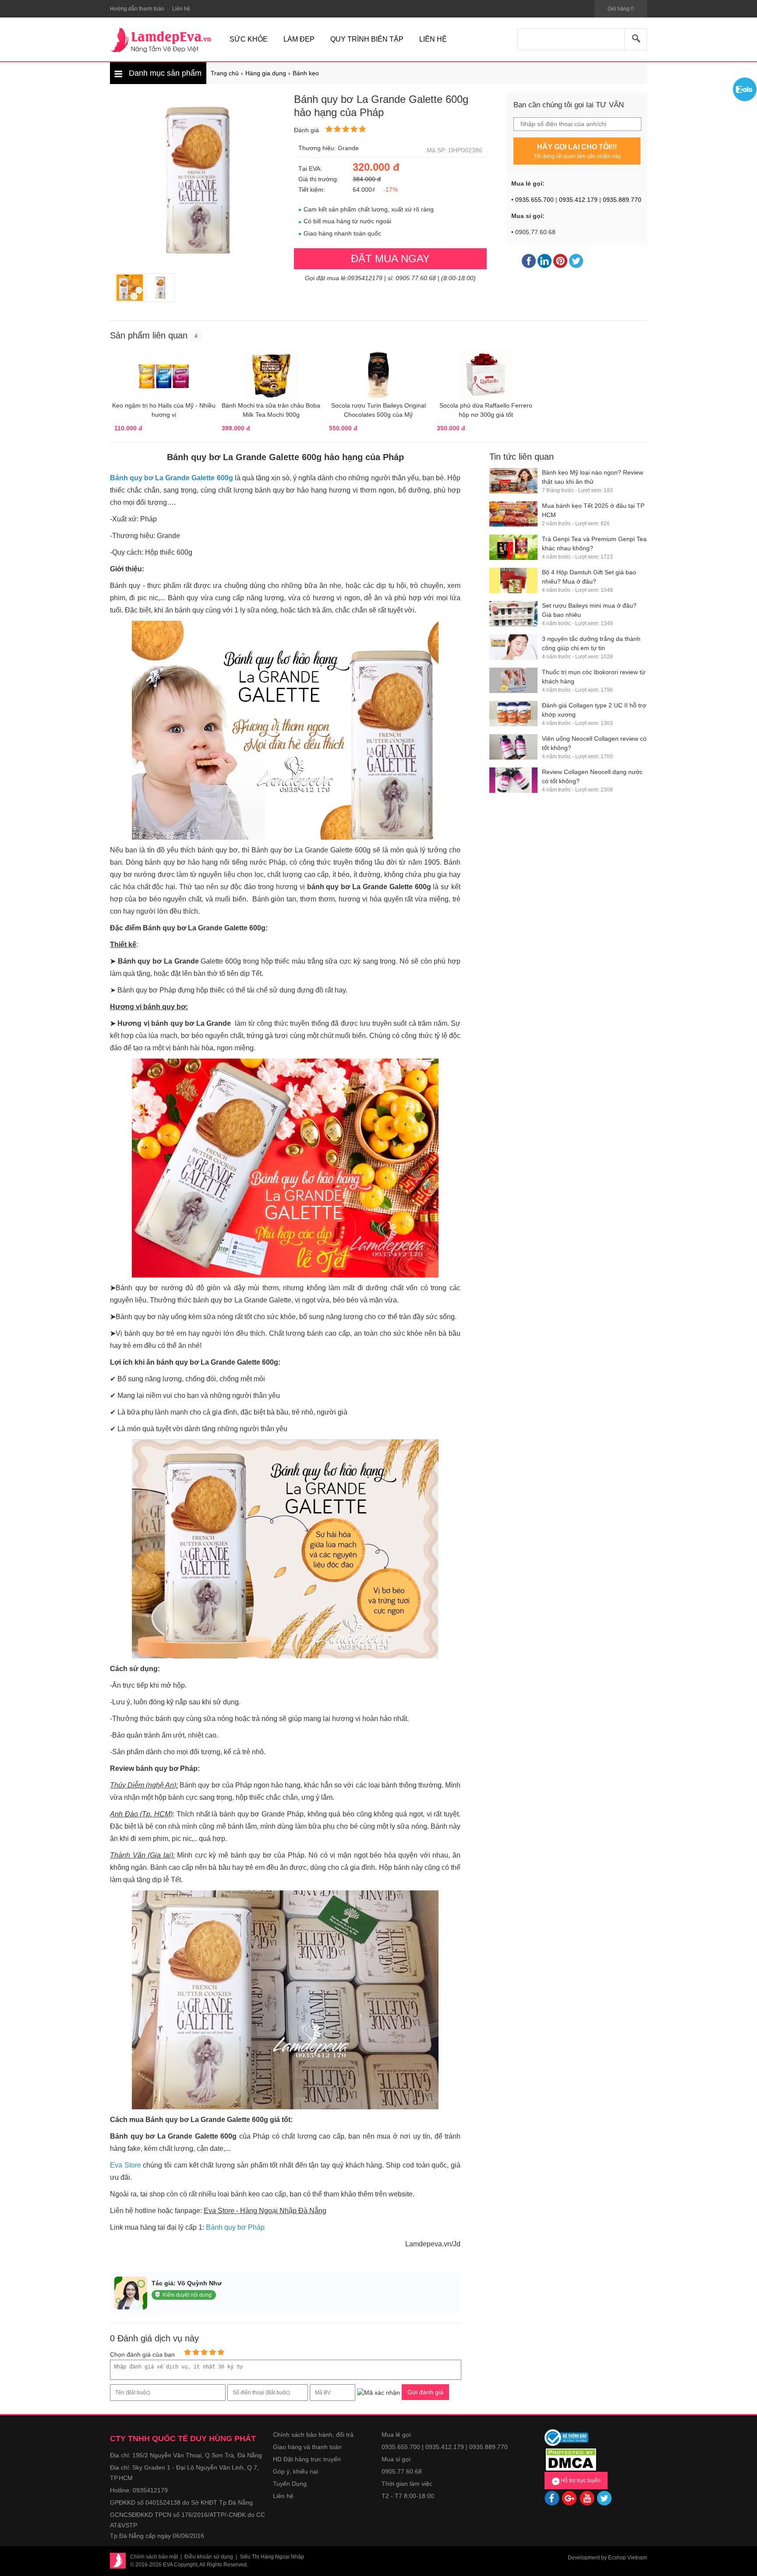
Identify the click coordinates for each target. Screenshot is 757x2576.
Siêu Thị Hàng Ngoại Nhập (272, 2557)
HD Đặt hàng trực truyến (307, 2459)
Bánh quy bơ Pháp (235, 2227)
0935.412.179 (578, 200)
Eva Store (126, 2165)
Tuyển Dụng (290, 2484)
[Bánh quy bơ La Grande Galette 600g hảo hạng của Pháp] (130, 288)
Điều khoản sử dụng (209, 2557)
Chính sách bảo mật (154, 2557)
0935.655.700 (534, 200)
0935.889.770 (622, 200)
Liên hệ (283, 2496)
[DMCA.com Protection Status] (571, 2459)
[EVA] (161, 40)
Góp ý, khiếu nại (295, 2471)
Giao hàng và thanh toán (307, 2447)
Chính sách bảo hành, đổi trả (313, 2435)
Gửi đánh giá (425, 2392)
